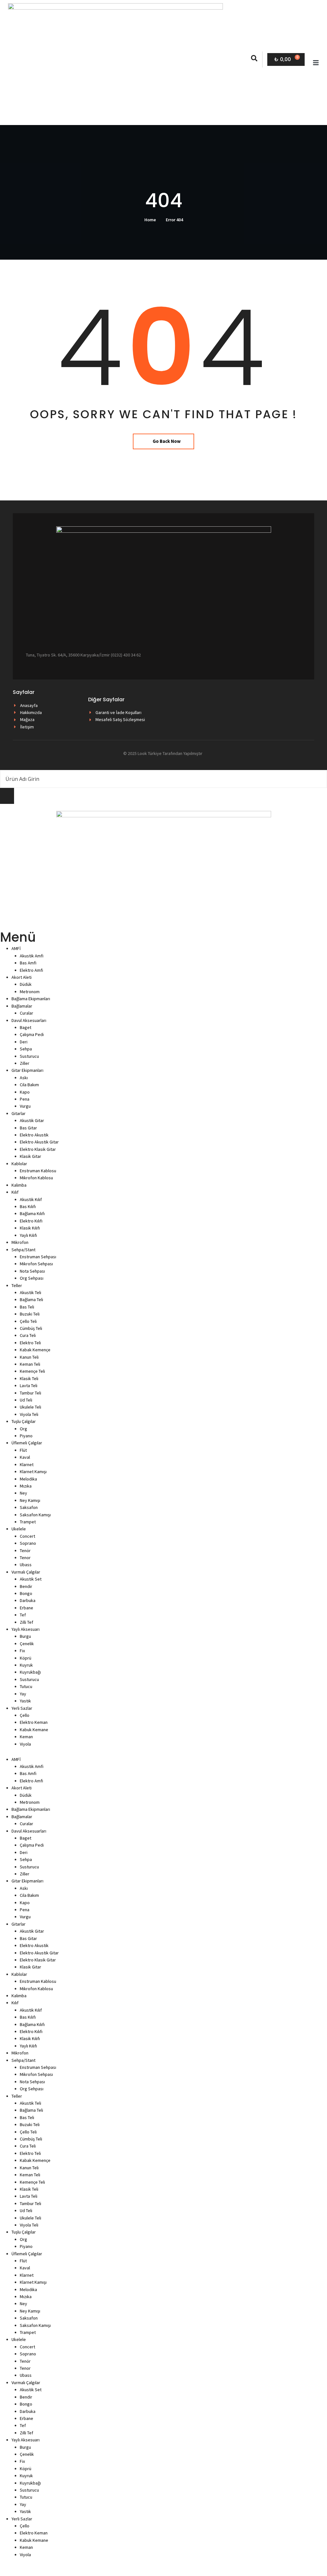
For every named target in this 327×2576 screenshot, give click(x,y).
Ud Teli (26, 1400)
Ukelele (19, 1529)
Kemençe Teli (32, 1371)
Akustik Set (31, 1579)
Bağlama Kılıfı (32, 1213)
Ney (23, 1493)
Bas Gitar (28, 1128)
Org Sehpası (32, 1278)
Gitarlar (19, 1113)
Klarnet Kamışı (33, 1472)
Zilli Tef (27, 1622)
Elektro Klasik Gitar (38, 1149)
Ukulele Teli (30, 1407)
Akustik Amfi (32, 956)
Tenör (25, 1551)
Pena (25, 1099)
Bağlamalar (22, 1006)
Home (150, 220)
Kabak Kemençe (35, 1350)
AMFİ (16, 948)
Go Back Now (167, 441)
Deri (24, 1042)
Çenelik (27, 1644)
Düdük (26, 984)
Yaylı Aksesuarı (26, 1629)
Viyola (25, 1744)
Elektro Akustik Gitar (39, 1142)
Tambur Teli (30, 1393)
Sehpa (26, 1049)
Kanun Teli (29, 1357)
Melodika (28, 1479)
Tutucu (26, 1686)
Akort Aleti (22, 977)
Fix (22, 1651)
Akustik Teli (30, 1292)
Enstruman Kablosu (38, 1171)
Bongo (26, 1593)
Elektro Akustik (34, 1135)
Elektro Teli (30, 1343)
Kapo (25, 1092)
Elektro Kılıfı (31, 1221)
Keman (26, 1737)
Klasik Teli (29, 1378)
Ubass (26, 1565)
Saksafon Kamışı (35, 1515)
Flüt (23, 1450)
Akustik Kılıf (31, 1199)
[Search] (7, 796)
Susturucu (29, 1056)
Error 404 (174, 220)
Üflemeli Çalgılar (27, 1443)
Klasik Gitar (30, 1156)
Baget (26, 1027)
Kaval (25, 1457)
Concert (27, 1536)
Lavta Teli (29, 1386)
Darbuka (28, 1600)
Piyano (26, 1436)
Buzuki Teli (30, 1314)
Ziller (25, 1063)
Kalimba (19, 1185)
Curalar (27, 1013)
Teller (17, 1285)
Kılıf (15, 1192)
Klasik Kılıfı (30, 1228)
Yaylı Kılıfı (28, 1235)
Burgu (25, 1636)
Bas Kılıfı (28, 1206)
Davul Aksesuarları (29, 1020)
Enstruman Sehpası (38, 1257)
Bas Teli (27, 1307)
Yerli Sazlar (22, 1708)
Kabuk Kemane (34, 1730)
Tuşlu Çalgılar (24, 1421)
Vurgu (25, 1106)
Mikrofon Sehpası (36, 1264)
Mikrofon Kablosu (36, 1178)
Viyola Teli (29, 1414)
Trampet (28, 1522)
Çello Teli (28, 1321)
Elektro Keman (34, 1722)
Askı (24, 1078)
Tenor (25, 1558)
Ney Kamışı (30, 1500)
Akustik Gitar (32, 1120)
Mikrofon (20, 1242)
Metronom (30, 992)
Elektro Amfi (31, 970)
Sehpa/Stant (23, 1250)
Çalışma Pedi (32, 1034)
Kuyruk (26, 1665)
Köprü (26, 1658)
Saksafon (29, 1507)
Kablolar (19, 1164)
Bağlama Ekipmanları (31, 999)
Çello (25, 1715)
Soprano (28, 1543)
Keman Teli (30, 1364)
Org (23, 1429)
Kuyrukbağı (30, 1672)
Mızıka (26, 1486)
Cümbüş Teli (31, 1328)
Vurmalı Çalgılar (26, 1572)
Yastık (25, 1701)
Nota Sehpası (32, 1271)
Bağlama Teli (31, 1300)
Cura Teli (28, 1335)
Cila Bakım (29, 1085)
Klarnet (27, 1465)
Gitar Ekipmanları (27, 1070)
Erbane (27, 1608)
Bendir (26, 1586)
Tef (23, 1615)
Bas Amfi (28, 963)
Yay (23, 1694)
